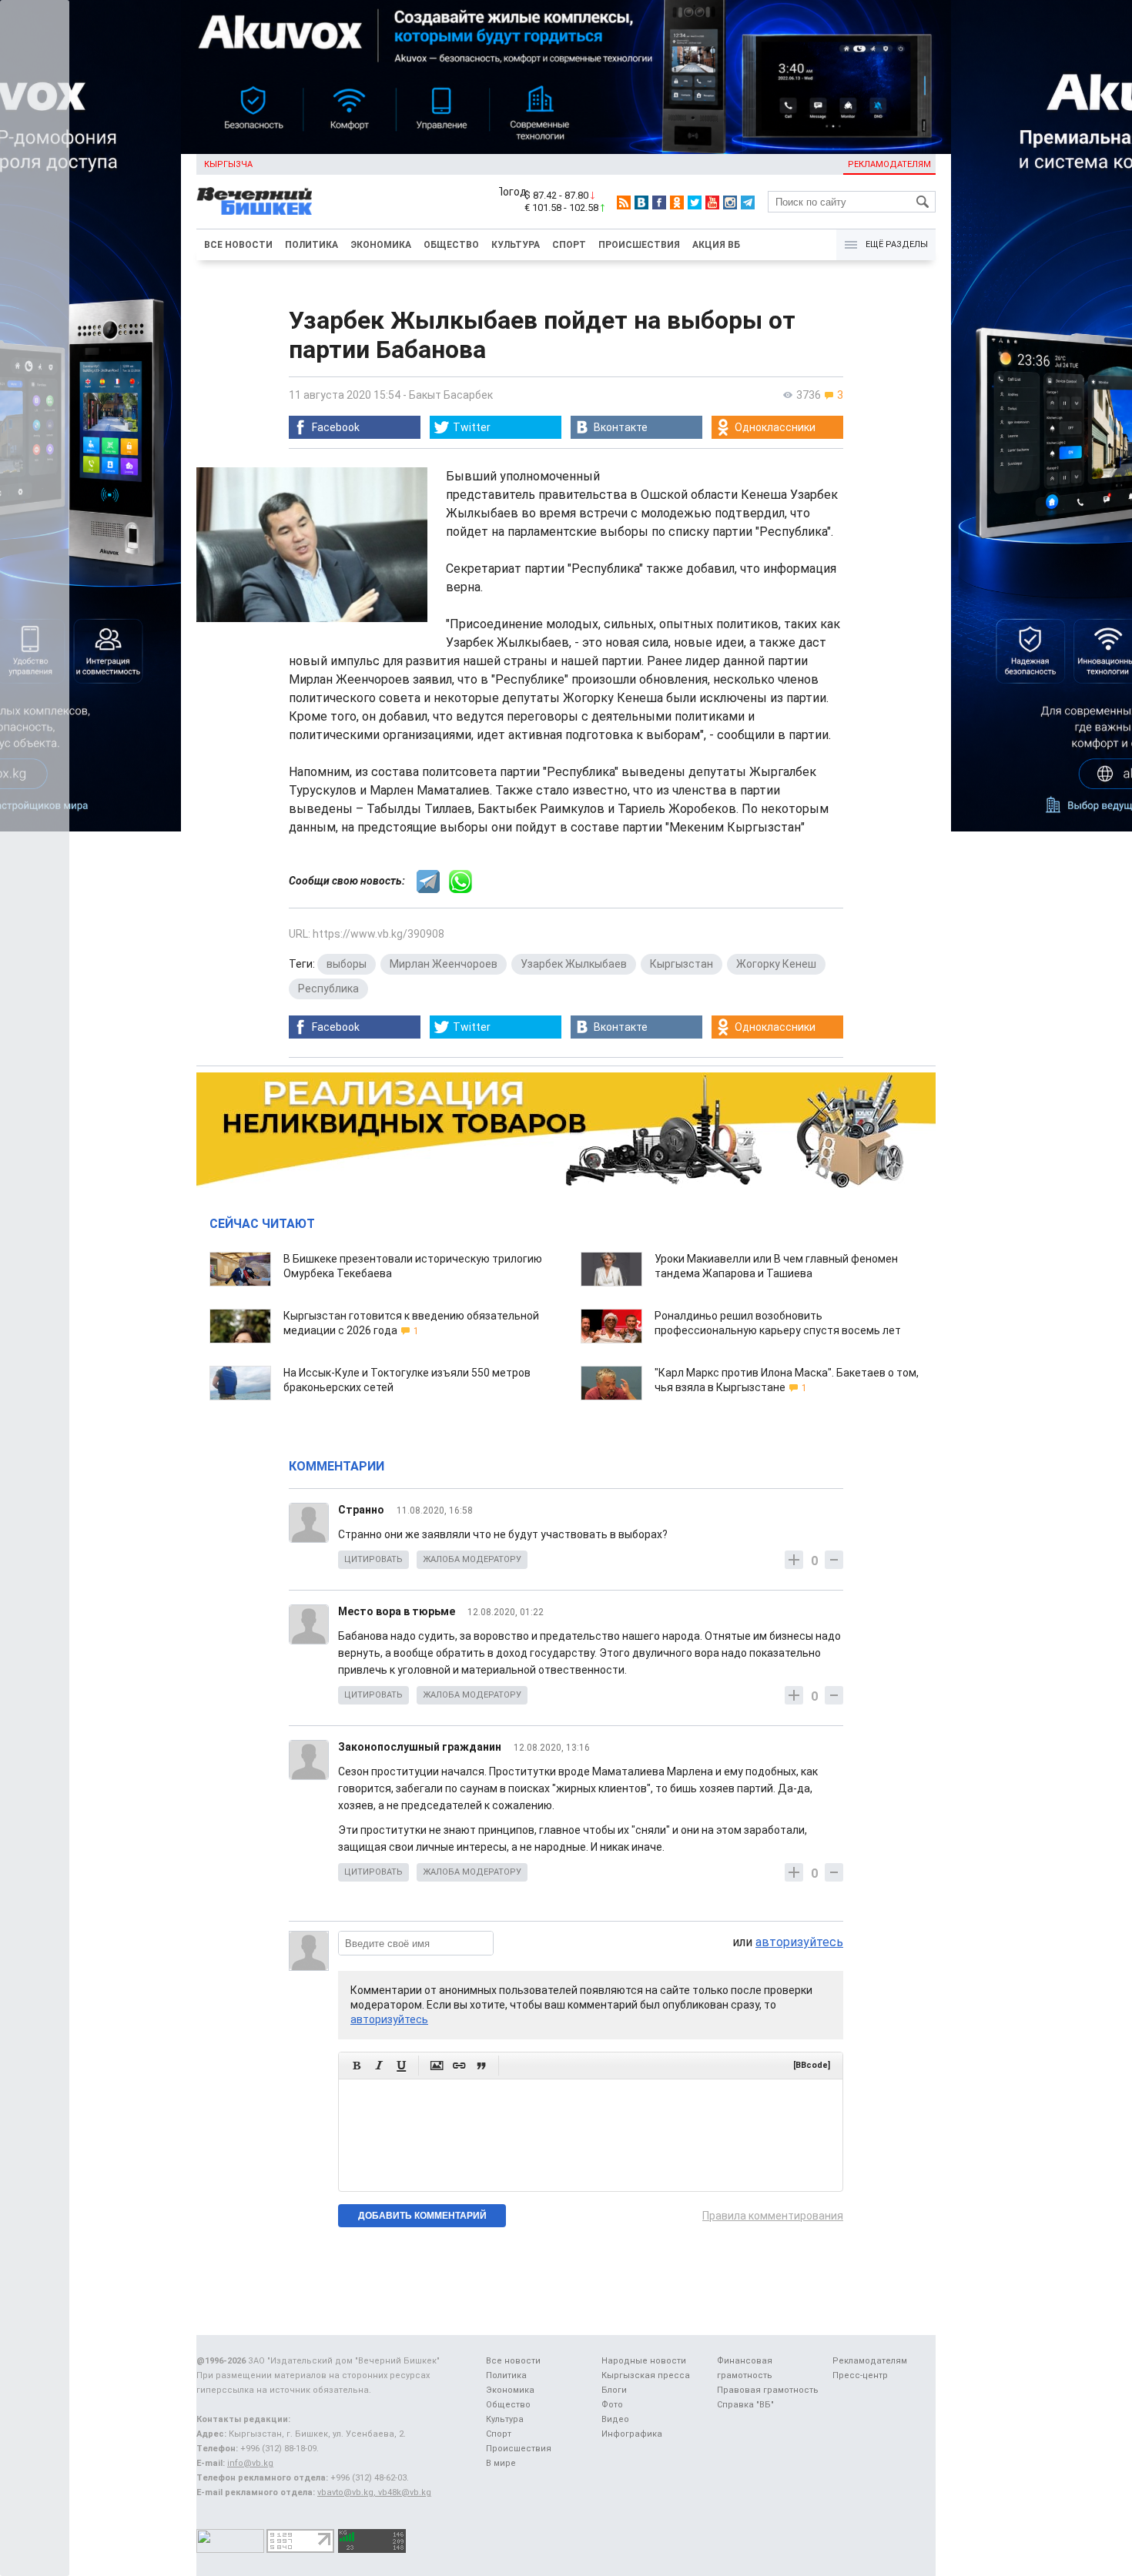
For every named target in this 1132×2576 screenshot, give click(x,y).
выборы (347, 964)
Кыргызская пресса (646, 2375)
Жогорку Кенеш (776, 964)
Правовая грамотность (768, 2390)
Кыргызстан (682, 964)
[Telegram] (748, 202)
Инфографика (632, 2434)
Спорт (569, 245)
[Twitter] (695, 202)
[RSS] (624, 202)
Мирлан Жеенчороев (444, 964)
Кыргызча (228, 164)
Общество (451, 245)
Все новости (238, 245)
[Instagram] (730, 202)
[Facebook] (659, 202)
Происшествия (639, 245)
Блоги (614, 2390)
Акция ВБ (716, 245)
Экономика (381, 245)
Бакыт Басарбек (451, 395)
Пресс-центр (860, 2375)
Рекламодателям (889, 164)
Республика (328, 989)
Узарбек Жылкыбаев (574, 964)
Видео (615, 2419)
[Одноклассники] (677, 202)
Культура (516, 245)
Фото (612, 2405)
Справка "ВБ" (745, 2405)
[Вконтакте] (641, 202)
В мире (501, 2463)
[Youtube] (712, 202)
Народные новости (644, 2361)
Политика (311, 245)
